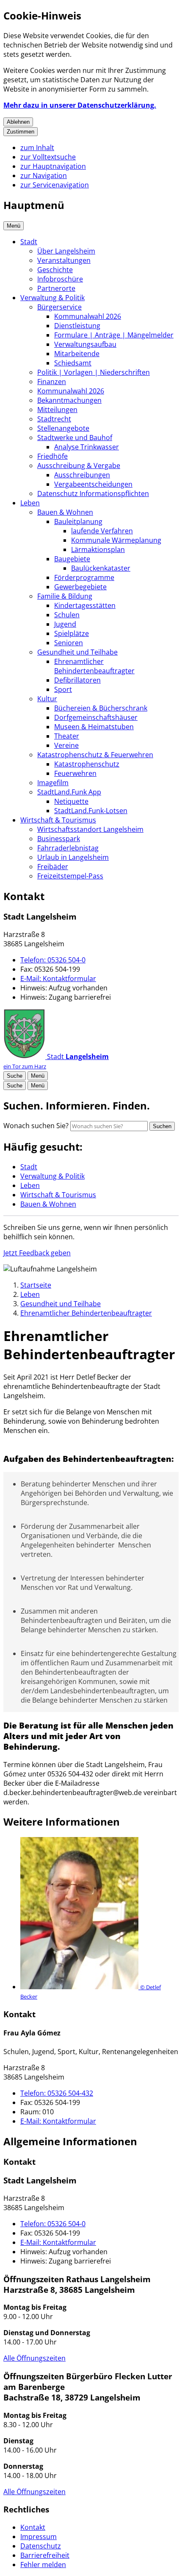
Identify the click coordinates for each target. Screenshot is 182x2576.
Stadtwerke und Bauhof (75, 438)
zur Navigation (44, 176)
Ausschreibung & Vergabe (79, 466)
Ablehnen (18, 122)
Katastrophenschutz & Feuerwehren (95, 755)
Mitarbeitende (77, 354)
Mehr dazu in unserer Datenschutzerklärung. (80, 105)
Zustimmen (21, 132)
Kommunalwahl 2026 (88, 316)
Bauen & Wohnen (65, 512)
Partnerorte (56, 288)
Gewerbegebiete (80, 587)
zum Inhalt (37, 148)
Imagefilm (53, 783)
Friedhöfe (52, 456)
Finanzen (52, 382)
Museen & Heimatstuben (94, 727)
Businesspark (59, 839)
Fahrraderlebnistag (68, 848)
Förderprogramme (84, 577)
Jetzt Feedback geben (37, 1253)
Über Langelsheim (66, 251)
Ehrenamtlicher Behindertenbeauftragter (94, 666)
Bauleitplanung (78, 521)
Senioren (69, 643)
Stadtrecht (54, 419)
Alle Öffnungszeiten (34, 2358)
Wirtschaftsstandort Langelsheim (90, 829)
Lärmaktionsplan (98, 549)
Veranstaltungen (64, 260)
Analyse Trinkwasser (87, 447)
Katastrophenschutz (87, 764)
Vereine (66, 745)
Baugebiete (72, 559)
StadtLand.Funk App (69, 792)
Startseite (36, 1285)
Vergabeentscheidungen (93, 484)
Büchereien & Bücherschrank (101, 708)
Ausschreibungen (82, 475)
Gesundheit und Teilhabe (77, 652)
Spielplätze (72, 633)
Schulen (67, 615)
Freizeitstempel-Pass (70, 876)
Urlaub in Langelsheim (73, 857)
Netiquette (71, 801)
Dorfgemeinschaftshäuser (96, 717)
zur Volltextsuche (48, 157)
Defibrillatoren (77, 680)
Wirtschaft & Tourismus (58, 820)
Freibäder (53, 867)
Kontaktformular (58, 979)
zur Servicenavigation (55, 185)
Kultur (47, 699)
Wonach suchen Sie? (36, 1126)
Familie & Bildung (65, 596)
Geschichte (55, 270)
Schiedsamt (73, 363)
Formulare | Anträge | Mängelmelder (114, 335)
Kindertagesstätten (85, 605)
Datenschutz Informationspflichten (93, 493)
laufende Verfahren (102, 531)
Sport (63, 689)
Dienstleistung (77, 326)
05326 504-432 (57, 2093)
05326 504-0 (53, 960)
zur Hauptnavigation (53, 166)
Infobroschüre (60, 279)
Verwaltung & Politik (52, 298)
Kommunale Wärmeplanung (116, 540)
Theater (67, 736)
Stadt (29, 242)
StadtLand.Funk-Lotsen (91, 811)
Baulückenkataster (101, 568)
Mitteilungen (57, 410)
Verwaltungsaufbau (85, 344)
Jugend (65, 624)
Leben (30, 503)
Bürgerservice (59, 307)
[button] (99, 1919)
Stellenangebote (63, 428)
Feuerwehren (75, 773)
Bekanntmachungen (69, 400)
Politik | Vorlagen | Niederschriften (94, 372)
